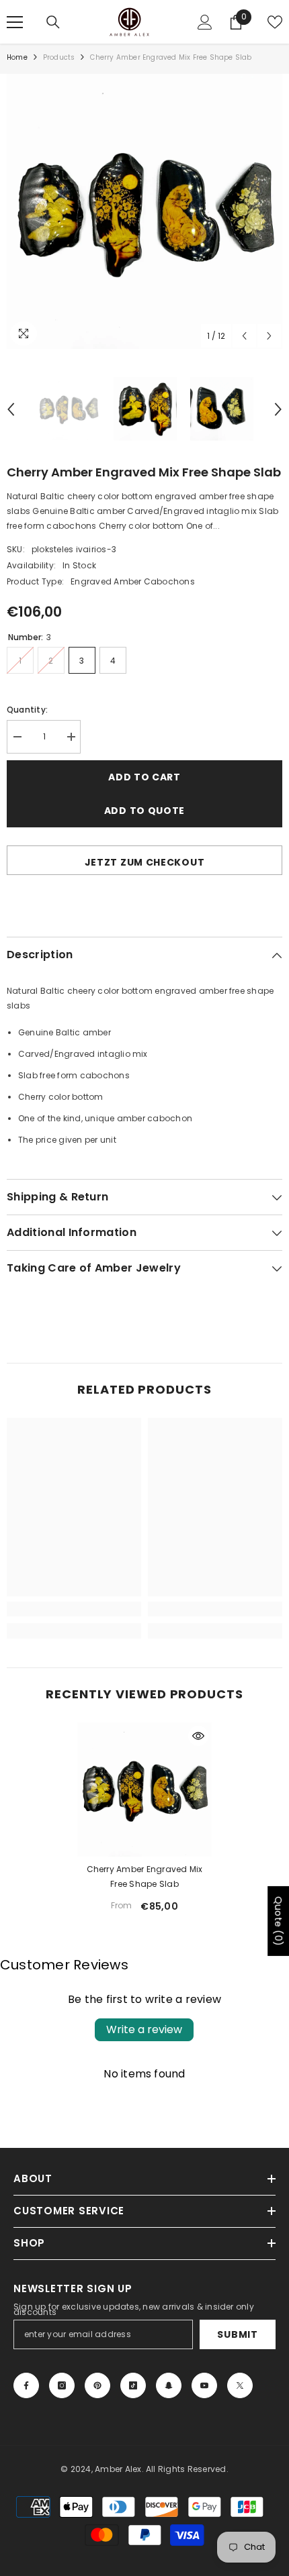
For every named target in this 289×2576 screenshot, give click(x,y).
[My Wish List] (275, 22)
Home (17, 57)
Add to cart (144, 777)
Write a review (144, 2029)
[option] (144, 211)
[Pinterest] (97, 2385)
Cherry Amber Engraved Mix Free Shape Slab (145, 1876)
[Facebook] (26, 2385)
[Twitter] (240, 2385)
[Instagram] (62, 2385)
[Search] (53, 22)
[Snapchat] (169, 2385)
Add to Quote (144, 811)
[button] (244, 336)
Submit (237, 2334)
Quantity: (27, 710)
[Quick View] (198, 1736)
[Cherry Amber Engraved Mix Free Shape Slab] (144, 1790)
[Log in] (205, 22)
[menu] (15, 22)
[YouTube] (204, 2385)
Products (59, 57)
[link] (74, 1609)
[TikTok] (133, 2385)
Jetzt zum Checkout (145, 862)
